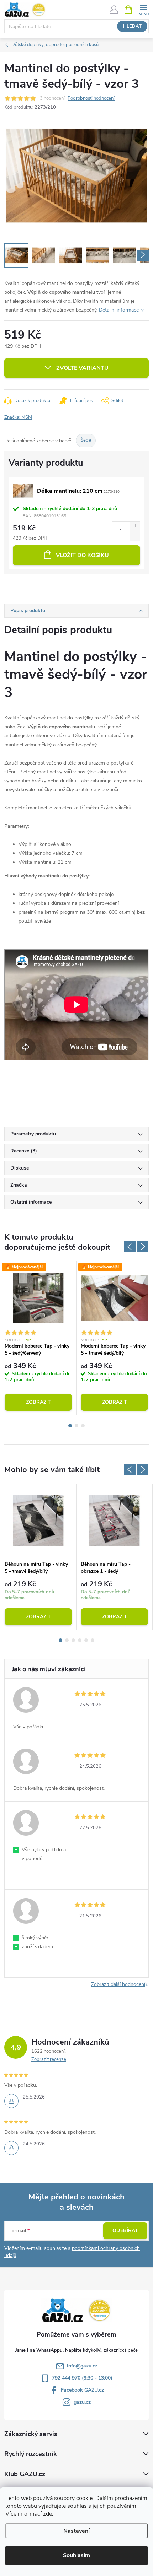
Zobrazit (38, 1402)
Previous (130, 1247)
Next (143, 1247)
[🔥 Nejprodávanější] (38, 1298)
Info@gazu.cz (82, 2366)
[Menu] (144, 9)
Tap (28, 1340)
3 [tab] (83, 1426)
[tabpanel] (38, 1338)
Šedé (86, 440)
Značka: (18, 417)
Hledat (132, 26)
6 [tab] (93, 1640)
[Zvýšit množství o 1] (135, 526)
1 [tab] (70, 1426)
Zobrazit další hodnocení (118, 1984)
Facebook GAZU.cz (82, 2390)
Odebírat (125, 2231)
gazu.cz (82, 2402)
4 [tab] (80, 1640)
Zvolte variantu (82, 368)
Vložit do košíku (82, 555)
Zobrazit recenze (49, 2059)
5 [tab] (86, 1640)
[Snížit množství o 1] (135, 536)
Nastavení (76, 2531)
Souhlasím (76, 2555)
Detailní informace (119, 310)
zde (48, 2514)
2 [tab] (76, 1426)
